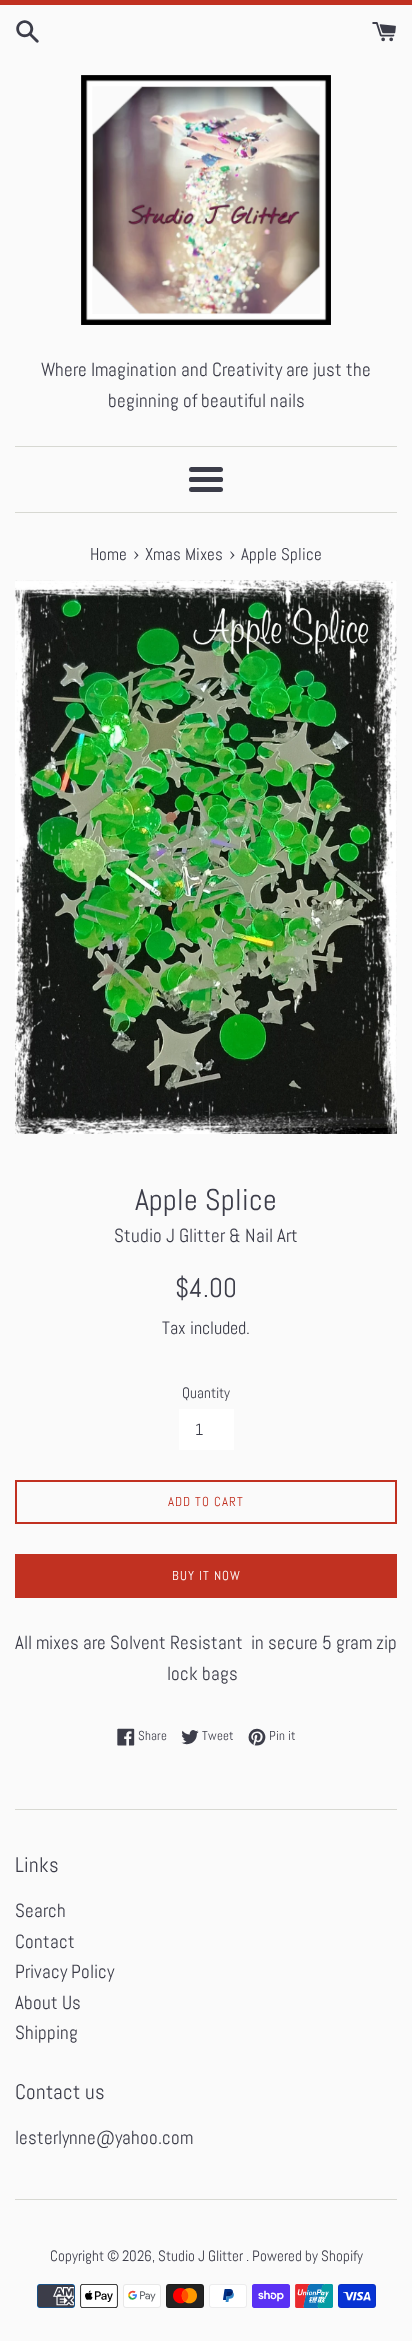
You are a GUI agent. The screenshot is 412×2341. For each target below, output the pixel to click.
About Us (48, 2002)
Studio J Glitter (202, 2255)
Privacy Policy (64, 1971)
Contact (45, 1941)
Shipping (46, 2032)
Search (40, 1910)
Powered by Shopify (307, 2255)
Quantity (206, 1392)
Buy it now (206, 1575)
